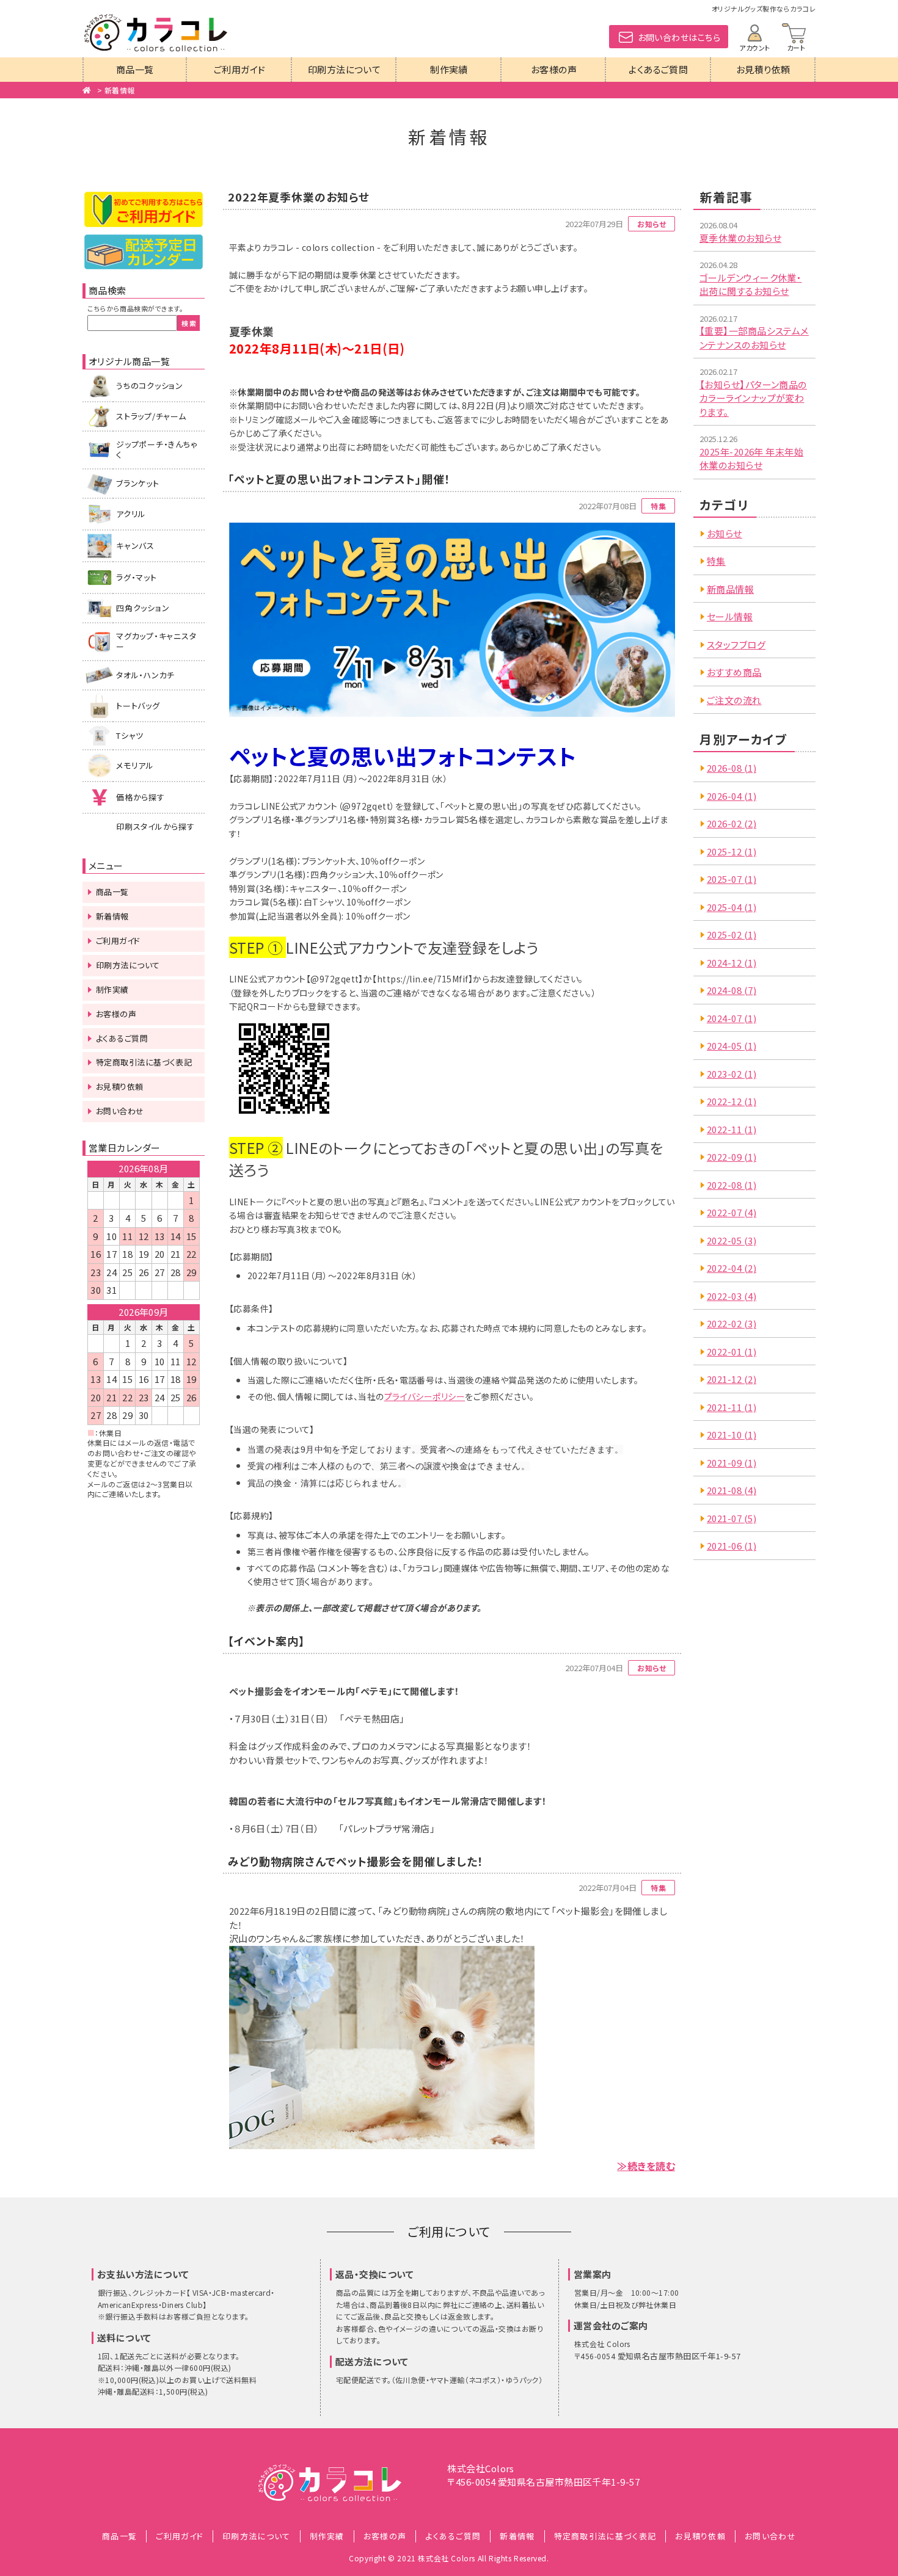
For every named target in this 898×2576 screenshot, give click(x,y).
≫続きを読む (646, 2166)
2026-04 (732, 796)
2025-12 (732, 851)
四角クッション (143, 608)
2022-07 (732, 1212)
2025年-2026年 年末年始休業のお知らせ (751, 459)
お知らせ (725, 533)
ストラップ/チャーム (151, 416)
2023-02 (732, 1074)
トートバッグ (138, 706)
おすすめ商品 (734, 672)
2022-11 (732, 1129)
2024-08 (732, 990)
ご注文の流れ (734, 700)
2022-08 (732, 1185)
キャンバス (135, 546)
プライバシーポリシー (425, 1396)
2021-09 (732, 1463)
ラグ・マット (137, 577)
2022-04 (732, 1268)
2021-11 (732, 1407)
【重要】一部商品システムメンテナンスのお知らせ (754, 338)
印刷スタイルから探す (155, 826)
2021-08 (732, 1490)
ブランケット (138, 483)
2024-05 (732, 1046)
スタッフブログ (736, 644)
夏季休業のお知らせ (740, 238)
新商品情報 (730, 589)
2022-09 (732, 1157)
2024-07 (732, 1018)
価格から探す (141, 797)
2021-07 (732, 1518)
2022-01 (732, 1351)
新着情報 (120, 90)
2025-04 (732, 907)
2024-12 (732, 963)
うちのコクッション (150, 386)
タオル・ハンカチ (145, 675)
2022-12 (732, 1101)
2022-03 (732, 1296)
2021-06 (732, 1546)
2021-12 (732, 1379)
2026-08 (732, 768)
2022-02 (732, 1323)
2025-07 (732, 879)
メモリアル (135, 765)
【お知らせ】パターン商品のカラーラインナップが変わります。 (753, 398)
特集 (716, 561)
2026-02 (732, 823)
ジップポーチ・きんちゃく (157, 449)
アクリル (131, 514)
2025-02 (732, 934)
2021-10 (732, 1435)
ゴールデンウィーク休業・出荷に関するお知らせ (750, 285)
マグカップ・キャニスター (156, 641)
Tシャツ (130, 735)
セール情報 (730, 616)
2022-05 (732, 1240)
